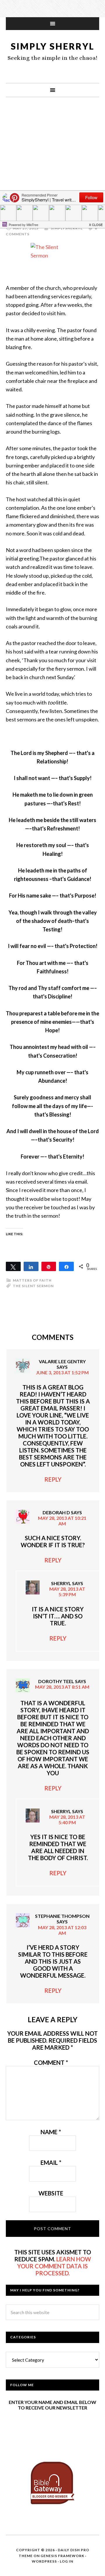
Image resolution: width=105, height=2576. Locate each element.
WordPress (44, 2561)
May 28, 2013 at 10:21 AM (62, 1521)
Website (51, 2193)
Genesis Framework (62, 2556)
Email (51, 2163)
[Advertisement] (52, 162)
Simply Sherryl (53, 46)
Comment (51, 2062)
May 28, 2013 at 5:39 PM (67, 1592)
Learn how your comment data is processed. (54, 2266)
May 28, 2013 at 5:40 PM (67, 1820)
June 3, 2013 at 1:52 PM (62, 1372)
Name (51, 2132)
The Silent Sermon (33, 1286)
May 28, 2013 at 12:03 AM (62, 1930)
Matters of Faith (32, 1280)
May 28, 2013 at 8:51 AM (62, 1687)
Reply (53, 1479)
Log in (66, 2561)
